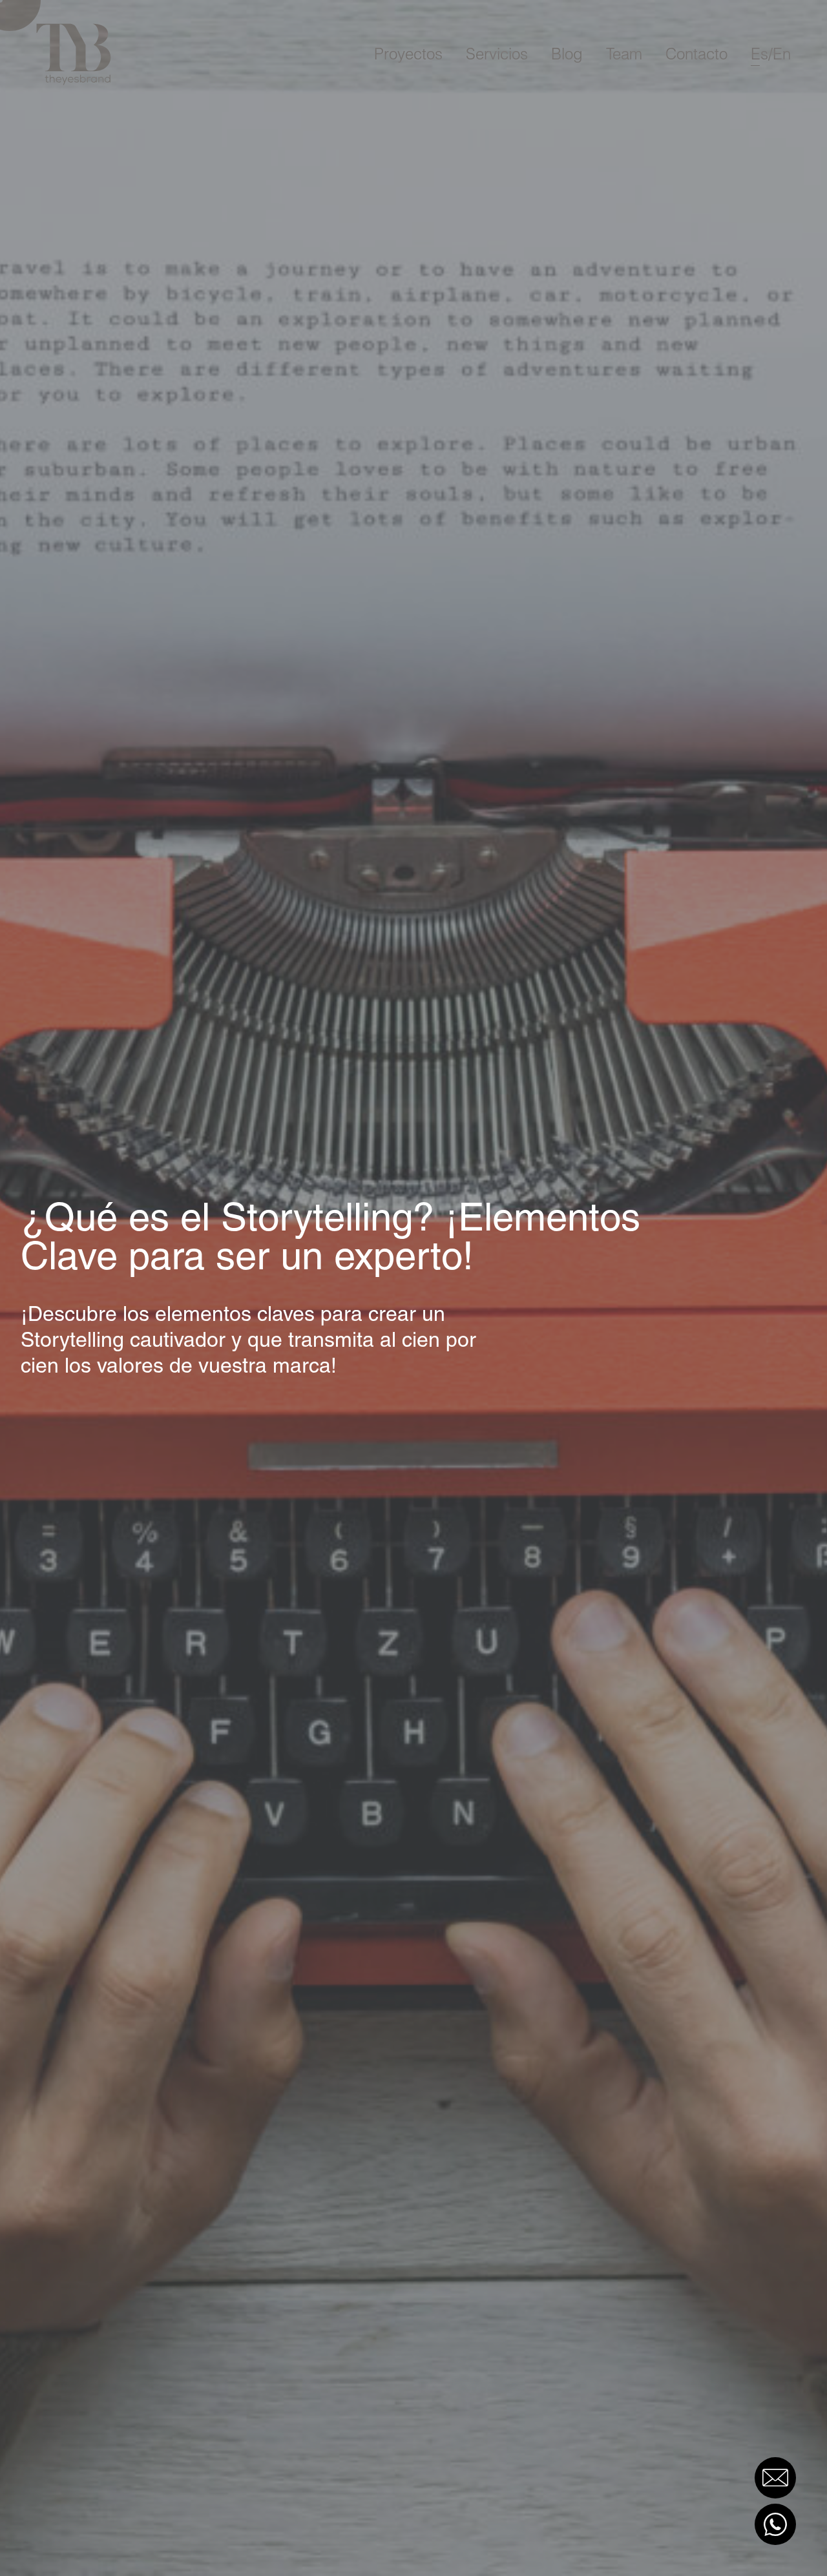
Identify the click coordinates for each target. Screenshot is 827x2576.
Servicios (497, 54)
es (759, 54)
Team (624, 54)
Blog (567, 54)
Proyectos (408, 54)
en (782, 54)
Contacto (696, 54)
